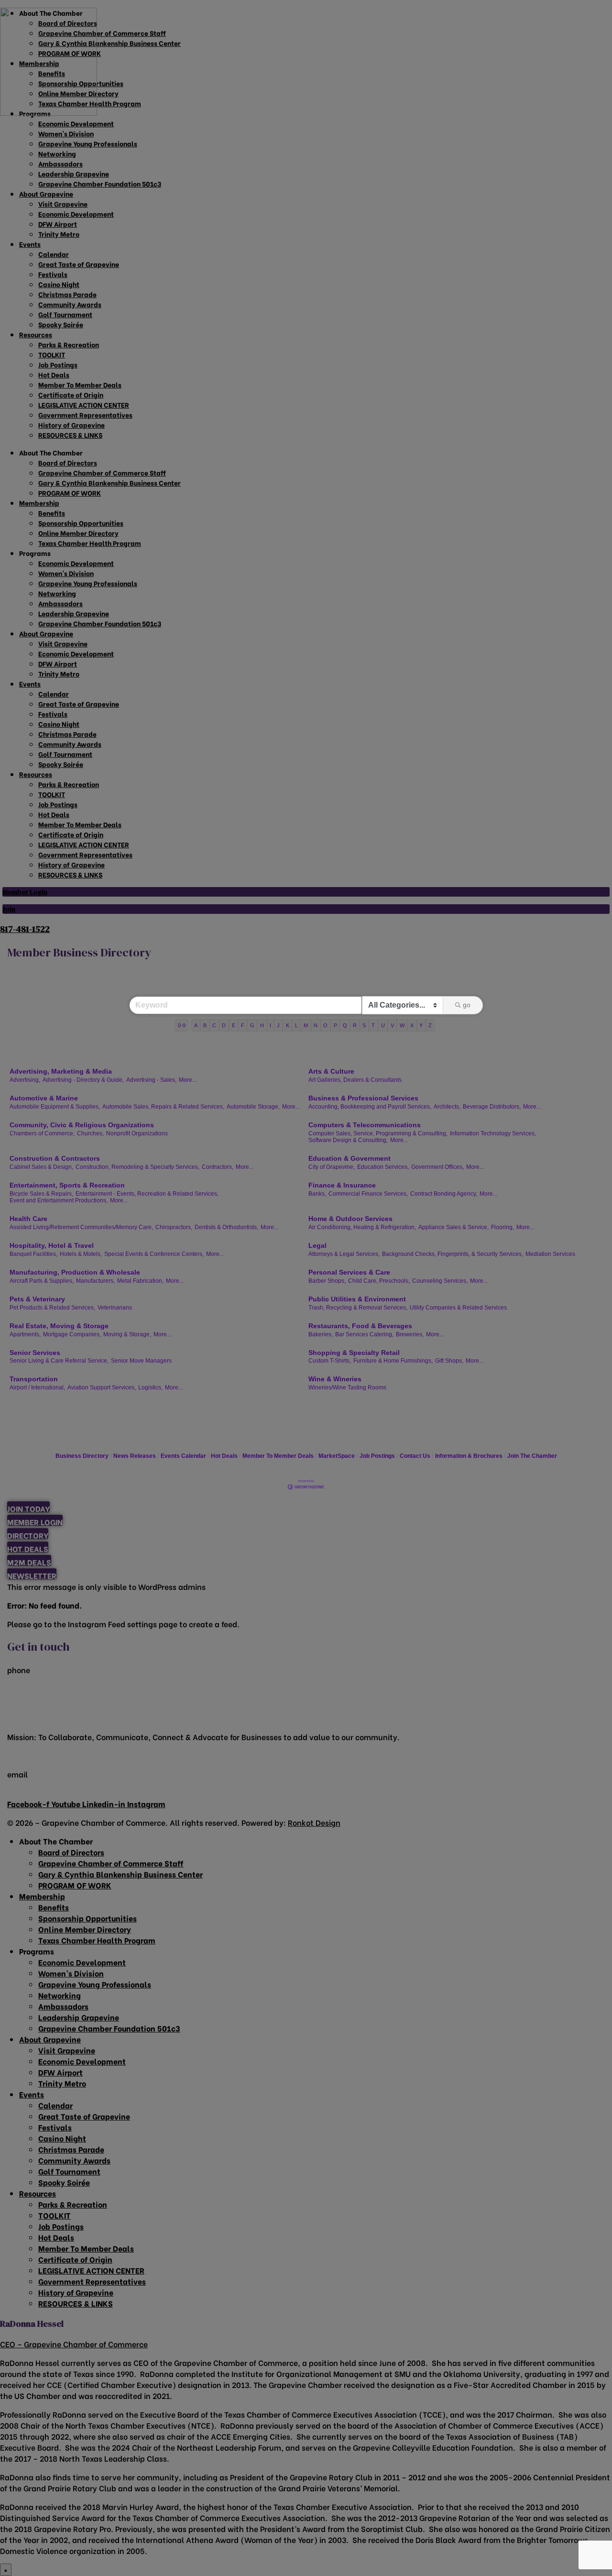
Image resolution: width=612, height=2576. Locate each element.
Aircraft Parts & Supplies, (42, 1281)
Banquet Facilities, (33, 1254)
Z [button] (430, 1025)
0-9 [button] (182, 1025)
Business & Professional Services (363, 1098)
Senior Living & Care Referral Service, (59, 1361)
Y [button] (421, 1025)
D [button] (224, 1025)
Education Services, (383, 1167)
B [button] (205, 1025)
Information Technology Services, (493, 1133)
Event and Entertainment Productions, (59, 1200)
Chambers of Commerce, (42, 1133)
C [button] (214, 1025)
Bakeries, (321, 1334)
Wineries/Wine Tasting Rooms (347, 1388)
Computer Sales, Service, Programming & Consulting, (378, 1133)
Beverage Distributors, (492, 1107)
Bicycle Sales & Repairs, (41, 1194)
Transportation (34, 1379)
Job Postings (377, 1456)
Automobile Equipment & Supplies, (55, 1107)
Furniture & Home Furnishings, (393, 1361)
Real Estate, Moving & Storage (59, 1326)
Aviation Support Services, (102, 1388)
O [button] (325, 1025)
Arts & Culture (331, 1071)
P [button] (335, 1025)
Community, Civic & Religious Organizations (82, 1125)
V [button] (392, 1025)
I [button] (270, 1025)
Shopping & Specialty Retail (354, 1353)
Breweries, (410, 1334)
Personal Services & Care (349, 1272)
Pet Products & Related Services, (52, 1308)
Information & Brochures (469, 1456)
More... (188, 1080)
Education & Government (350, 1158)
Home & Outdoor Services (350, 1219)
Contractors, (218, 1167)
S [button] (364, 1025)
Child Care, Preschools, (379, 1281)
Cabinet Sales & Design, (41, 1167)
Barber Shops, (327, 1281)
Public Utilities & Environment (357, 1299)
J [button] (278, 1025)
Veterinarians (115, 1308)
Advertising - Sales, (151, 1080)
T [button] (373, 1025)
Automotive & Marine (44, 1098)
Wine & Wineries (335, 1379)
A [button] (196, 1025)
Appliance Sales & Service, (454, 1227)
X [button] (412, 1025)
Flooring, (503, 1227)
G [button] (252, 1025)
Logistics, (150, 1388)
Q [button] (345, 1025)
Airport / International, (37, 1388)
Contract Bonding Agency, (444, 1194)
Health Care (28, 1219)
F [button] (243, 1025)
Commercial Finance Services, (368, 1194)
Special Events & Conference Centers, (154, 1254)
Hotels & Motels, (81, 1254)
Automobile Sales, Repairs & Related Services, (163, 1107)
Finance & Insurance (342, 1185)
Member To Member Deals (278, 1456)
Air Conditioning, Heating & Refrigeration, (362, 1227)
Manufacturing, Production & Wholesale (75, 1272)
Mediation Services (550, 1254)
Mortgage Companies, (72, 1334)
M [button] (306, 1025)
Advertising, (25, 1080)
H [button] (262, 1025)
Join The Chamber (532, 1456)
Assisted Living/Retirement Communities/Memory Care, (81, 1227)
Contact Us (415, 1456)
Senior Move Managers (141, 1361)
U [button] (383, 1025)
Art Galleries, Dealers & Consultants (355, 1080)
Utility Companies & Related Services (458, 1308)
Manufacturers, (95, 1281)
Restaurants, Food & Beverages (360, 1326)
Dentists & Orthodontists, (226, 1227)
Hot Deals (224, 1456)
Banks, (317, 1194)
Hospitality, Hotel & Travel (52, 1245)
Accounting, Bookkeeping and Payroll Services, (370, 1107)
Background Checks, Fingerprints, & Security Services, (453, 1254)
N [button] (316, 1025)
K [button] (288, 1025)
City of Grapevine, (332, 1167)
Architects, (447, 1107)
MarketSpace (337, 1456)
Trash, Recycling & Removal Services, (358, 1308)
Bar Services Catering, (364, 1334)
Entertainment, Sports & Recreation (67, 1185)
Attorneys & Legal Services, (344, 1254)
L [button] (296, 1025)
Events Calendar (183, 1456)
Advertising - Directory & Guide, (83, 1080)
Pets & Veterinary (37, 1299)
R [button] (355, 1025)
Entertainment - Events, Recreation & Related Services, (147, 1194)
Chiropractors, (174, 1227)
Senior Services (35, 1353)
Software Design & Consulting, (348, 1140)
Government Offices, (437, 1167)
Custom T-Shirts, (330, 1361)
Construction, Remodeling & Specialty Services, (137, 1167)
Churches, (90, 1133)
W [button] (402, 1025)
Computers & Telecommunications (365, 1125)
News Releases (135, 1456)
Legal (317, 1245)
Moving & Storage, (127, 1334)
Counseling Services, (440, 1281)
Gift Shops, (449, 1361)
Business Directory (82, 1456)
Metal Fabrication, (140, 1281)
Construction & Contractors (55, 1158)
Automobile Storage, (253, 1107)
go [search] (467, 1005)
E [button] (234, 1025)
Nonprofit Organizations (137, 1133)
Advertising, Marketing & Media (61, 1071)
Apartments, (25, 1334)
